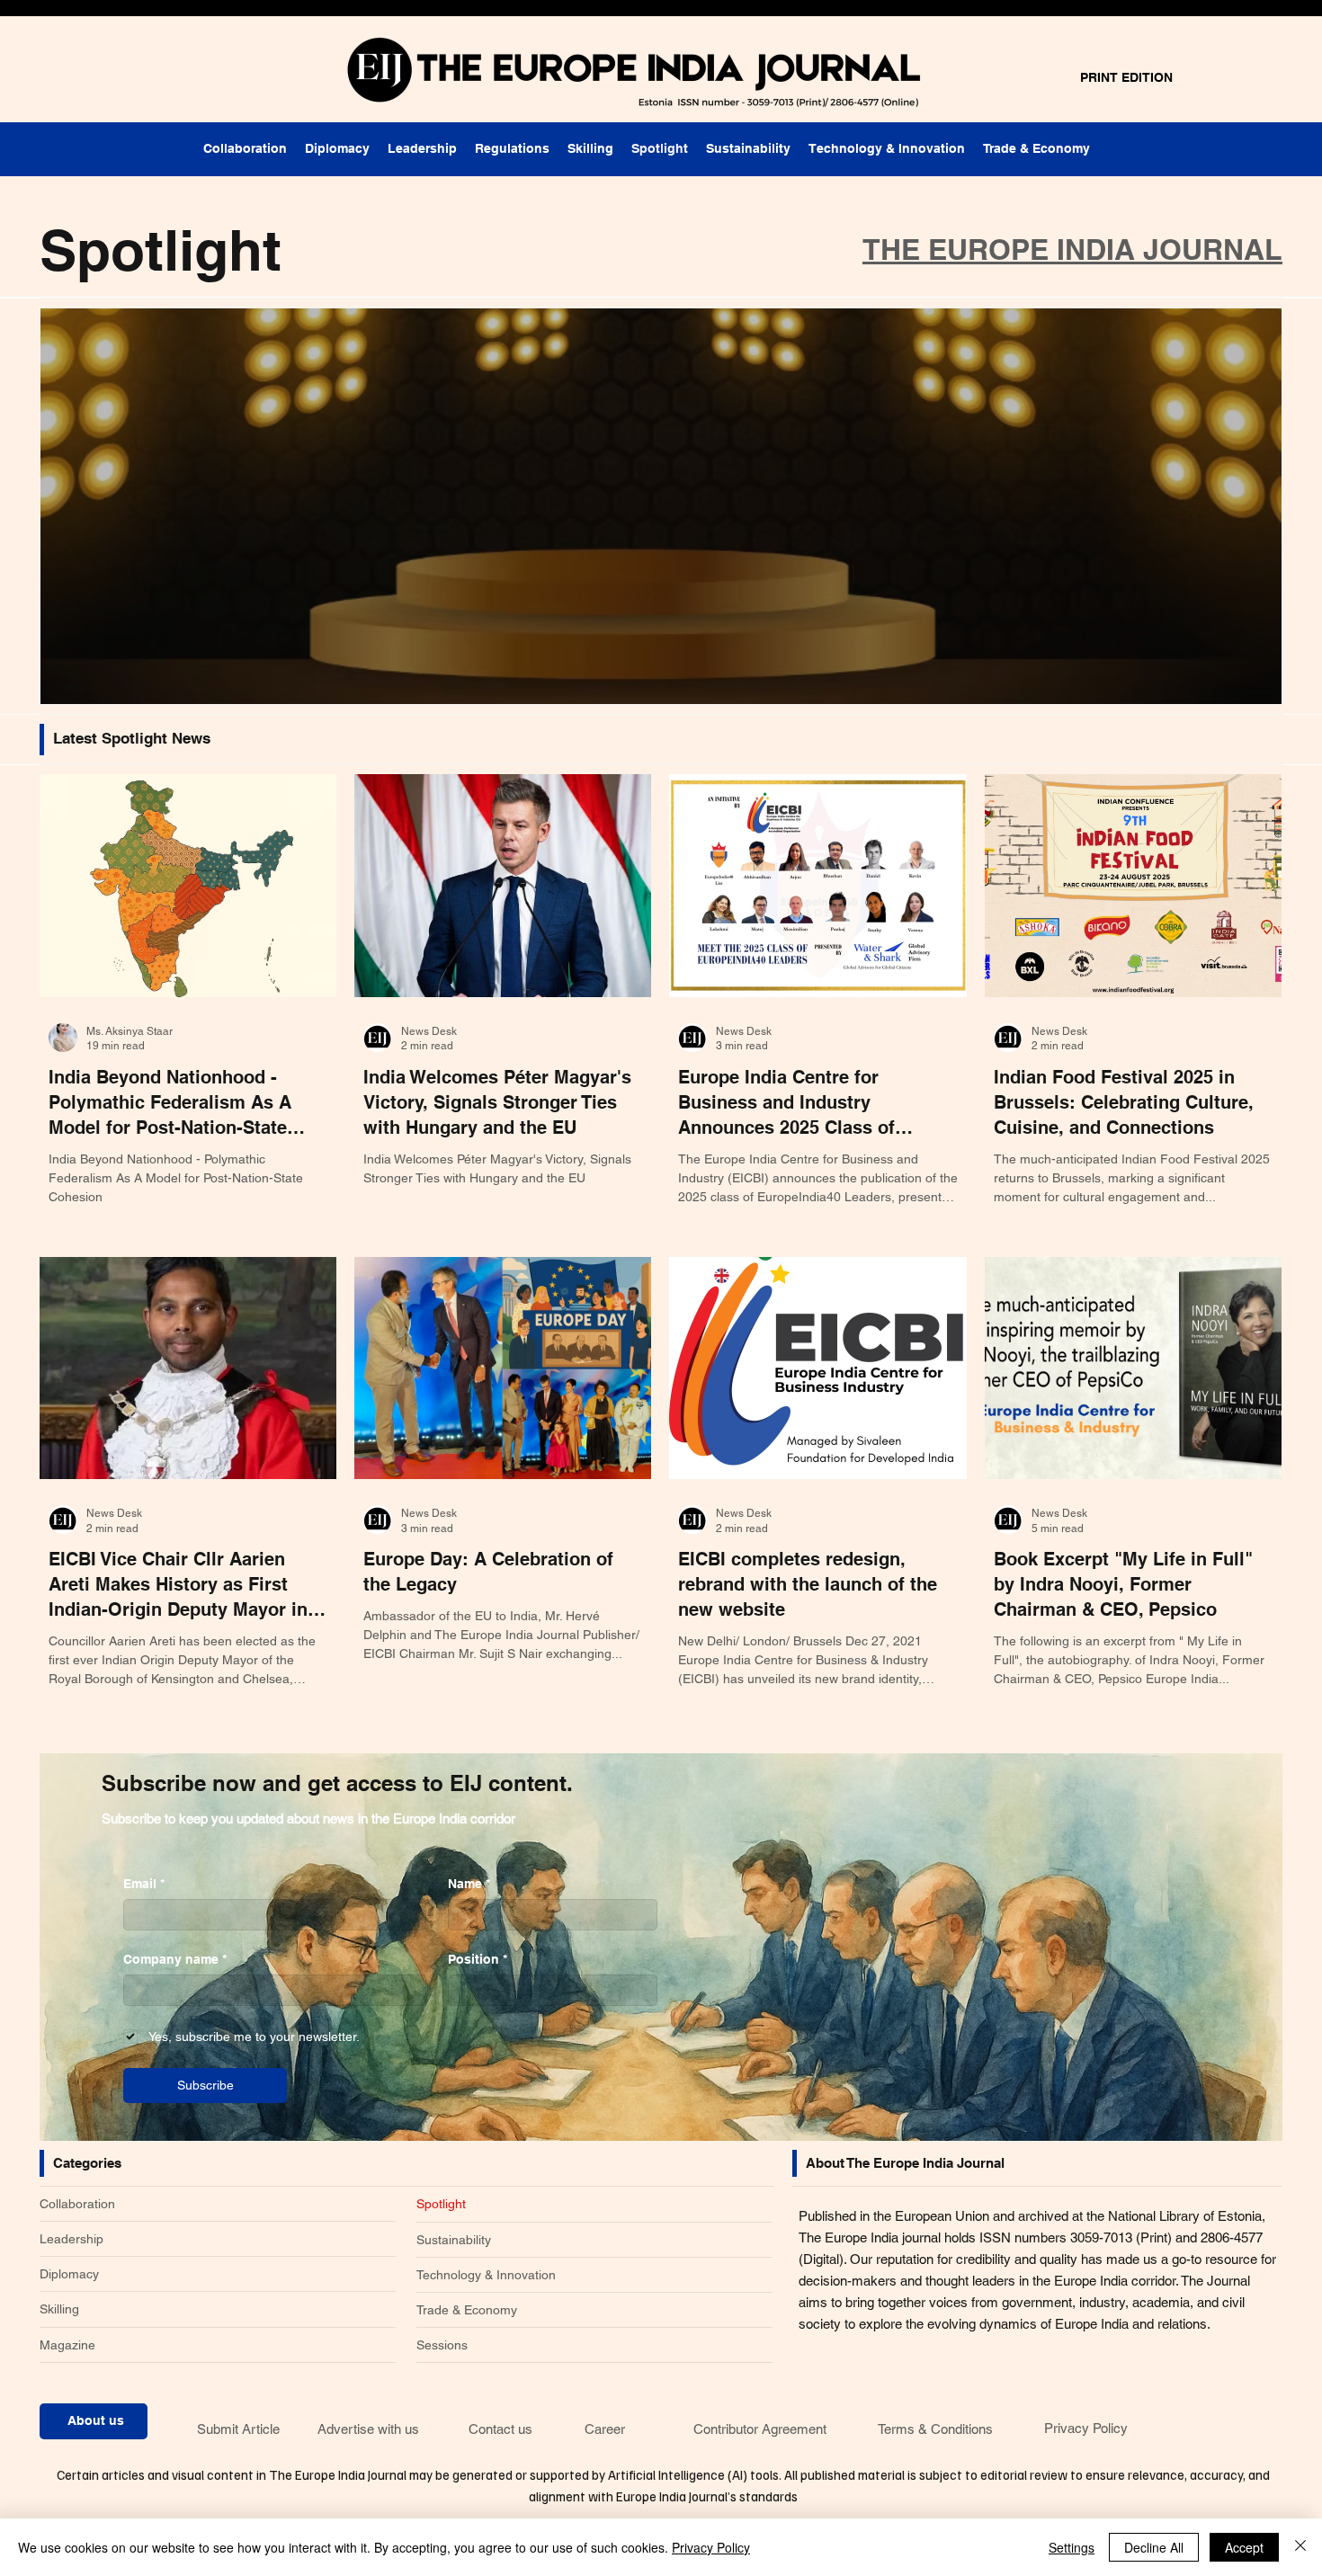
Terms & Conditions (935, 2429)
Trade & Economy (467, 2310)
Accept (1244, 2547)
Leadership (71, 2239)
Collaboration (77, 2204)
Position (478, 1959)
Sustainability (454, 2240)
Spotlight (441, 2204)
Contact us (500, 2429)
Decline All (1154, 2547)
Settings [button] (1072, 2547)
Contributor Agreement (760, 2429)
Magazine (67, 2345)
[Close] (1300, 2547)
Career (605, 2429)
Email (144, 1884)
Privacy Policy (1086, 2428)
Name (469, 1884)
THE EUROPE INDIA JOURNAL (1072, 249)
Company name (175, 1959)
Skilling (59, 2309)
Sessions (442, 2345)
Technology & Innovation (486, 2275)
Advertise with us (368, 2429)
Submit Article (238, 2429)
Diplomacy (69, 2274)
